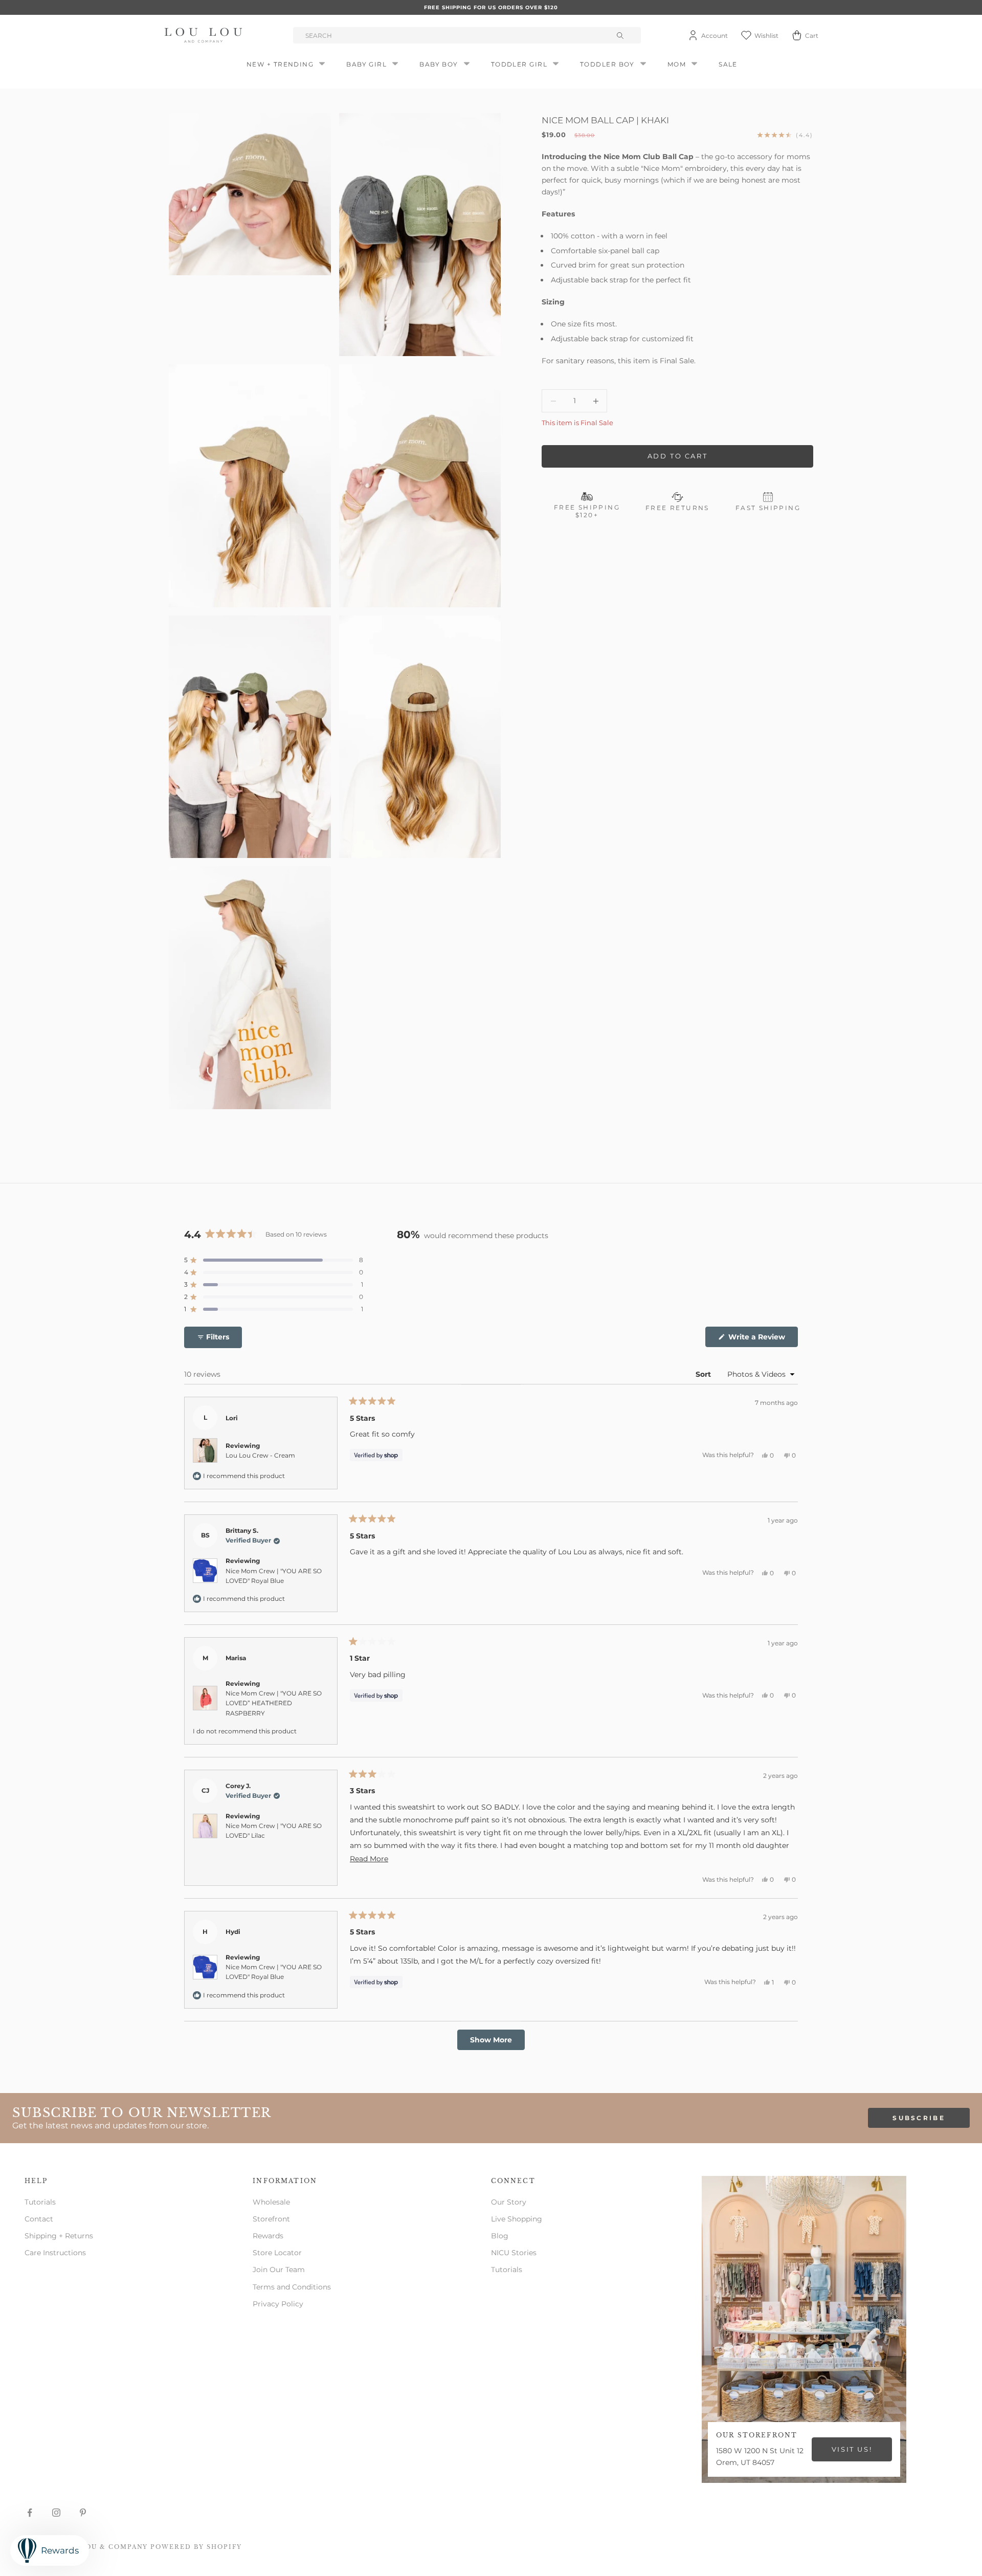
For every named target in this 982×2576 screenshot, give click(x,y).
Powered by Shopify (196, 2547)
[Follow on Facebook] (30, 2513)
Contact (39, 2219)
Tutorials (40, 2202)
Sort (704, 1374)
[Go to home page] (205, 35)
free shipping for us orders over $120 (491, 7)
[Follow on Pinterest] (83, 2513)
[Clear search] (621, 35)
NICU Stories (514, 2253)
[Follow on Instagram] (56, 2513)
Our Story (509, 2202)
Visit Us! (852, 2449)
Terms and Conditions (292, 2287)
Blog (500, 2236)
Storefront (271, 2219)
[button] (274, 1260)
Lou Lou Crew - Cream (260, 1455)
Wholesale (271, 2202)
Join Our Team (279, 2270)
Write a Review (762, 1339)
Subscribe (919, 2118)
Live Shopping (517, 2219)
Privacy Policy (278, 2304)
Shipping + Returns (59, 2236)
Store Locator (277, 2253)
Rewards (268, 2236)
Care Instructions (55, 2253)
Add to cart (678, 456)
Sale (728, 64)
